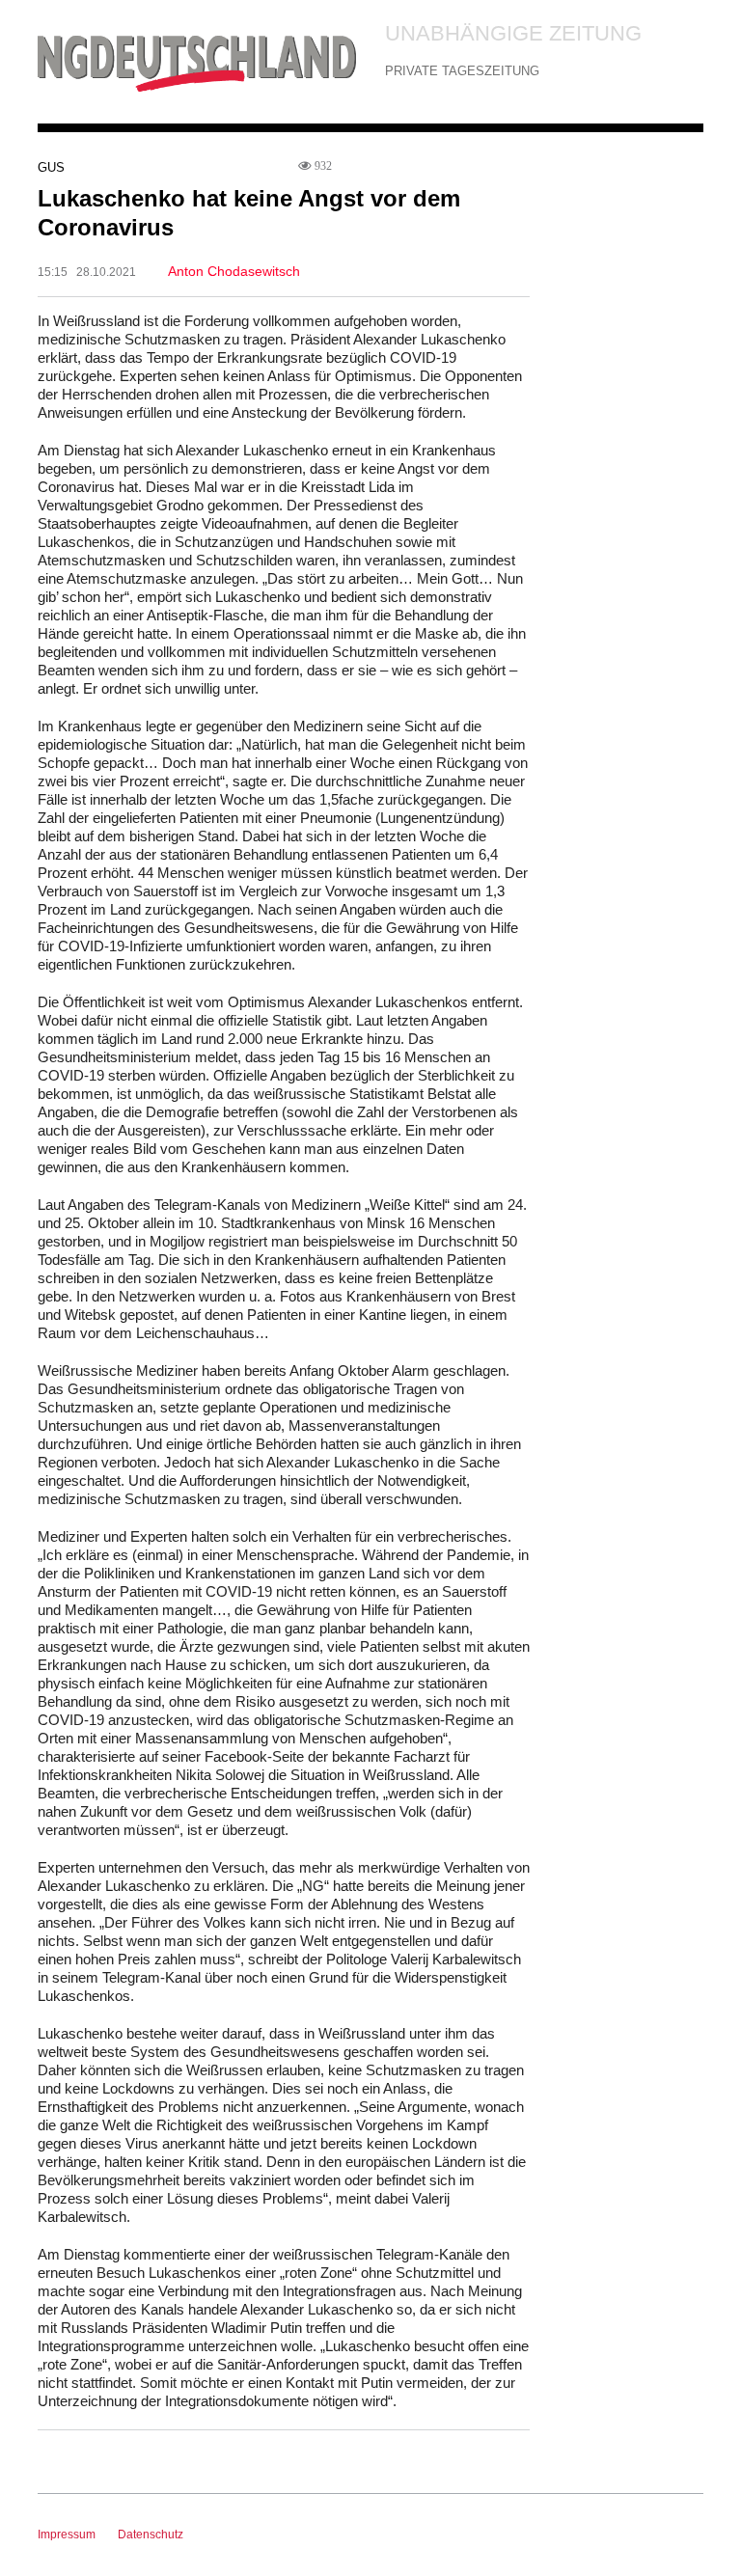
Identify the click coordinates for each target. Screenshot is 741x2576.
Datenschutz (151, 2535)
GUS (51, 167)
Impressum (67, 2535)
